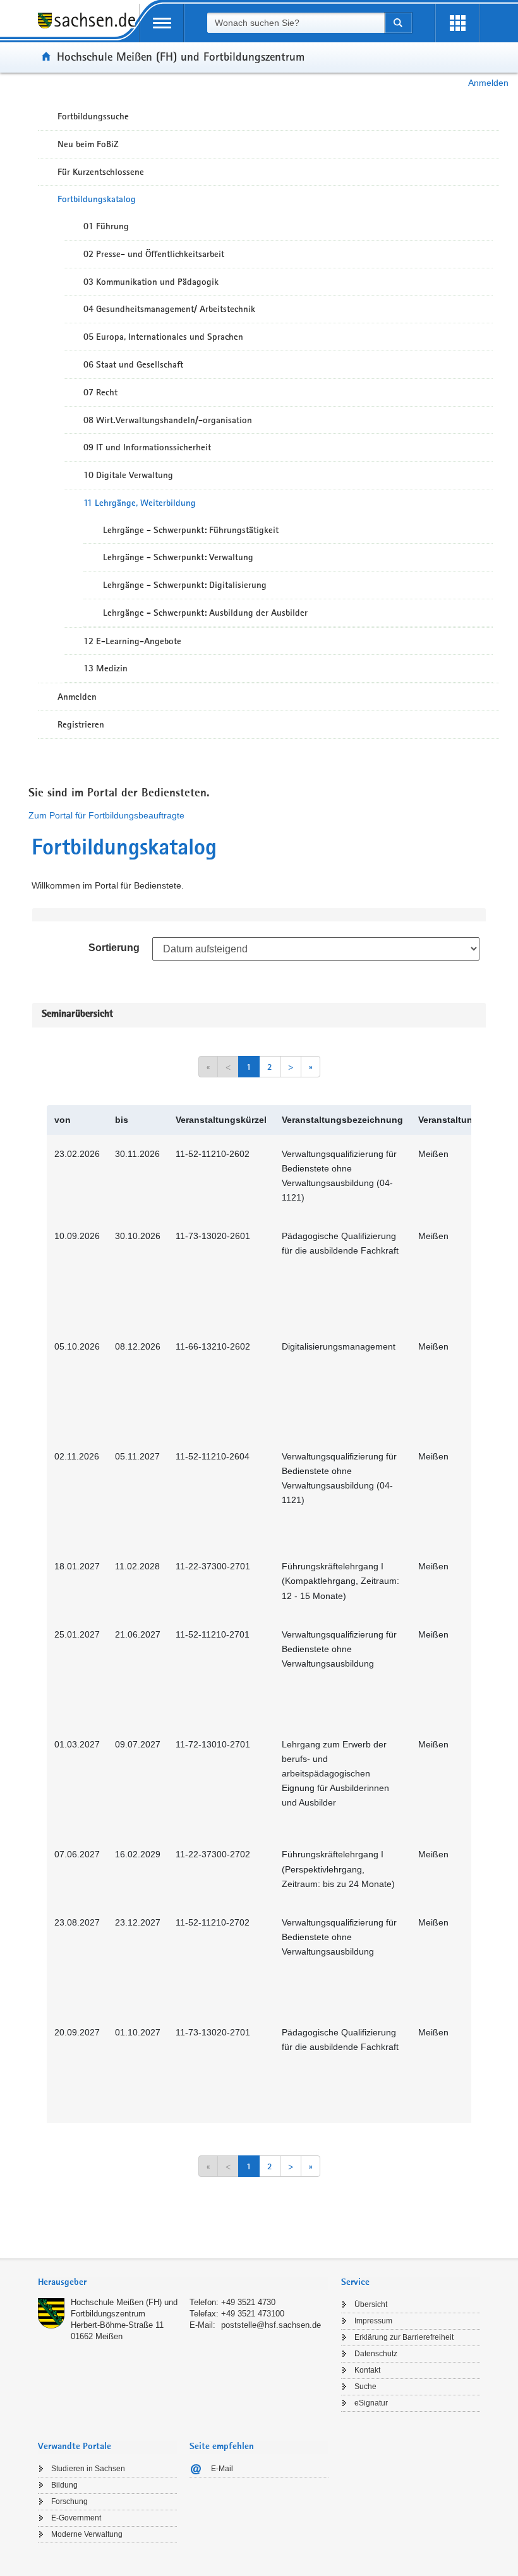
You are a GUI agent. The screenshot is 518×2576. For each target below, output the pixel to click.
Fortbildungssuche (93, 116)
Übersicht (371, 2304)
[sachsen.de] (88, 27)
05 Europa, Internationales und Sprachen (163, 337)
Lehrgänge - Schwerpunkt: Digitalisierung (185, 585)
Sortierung (114, 948)
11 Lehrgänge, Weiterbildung (140, 503)
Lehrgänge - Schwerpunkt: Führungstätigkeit (191, 530)
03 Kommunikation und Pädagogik (151, 282)
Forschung (69, 2501)
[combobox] (296, 23)
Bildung (64, 2485)
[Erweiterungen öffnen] (457, 23)
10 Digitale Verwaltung (128, 475)
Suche (365, 2387)
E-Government (76, 2518)
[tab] (183, 2283)
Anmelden (488, 83)
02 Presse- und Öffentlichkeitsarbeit (154, 254)
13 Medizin (105, 668)
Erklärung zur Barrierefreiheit (404, 2337)
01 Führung (106, 226)
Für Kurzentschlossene (101, 172)
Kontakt (367, 2370)
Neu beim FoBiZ (88, 144)
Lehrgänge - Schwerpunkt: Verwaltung (178, 557)
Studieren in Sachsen (88, 2469)
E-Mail (222, 2469)
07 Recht (100, 392)
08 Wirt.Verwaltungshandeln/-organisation (168, 420)
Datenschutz (376, 2354)
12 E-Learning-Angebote (132, 641)
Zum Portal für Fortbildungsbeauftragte (106, 815)
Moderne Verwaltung (87, 2534)
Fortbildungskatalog (97, 199)
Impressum (373, 2321)
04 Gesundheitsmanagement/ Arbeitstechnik (169, 309)
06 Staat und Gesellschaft (133, 364)
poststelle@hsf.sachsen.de (271, 2325)
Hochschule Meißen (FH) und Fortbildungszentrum (181, 56)
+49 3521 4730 (248, 2302)
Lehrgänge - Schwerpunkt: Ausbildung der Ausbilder (205, 613)
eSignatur (371, 2403)
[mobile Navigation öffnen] (162, 23)
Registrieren (81, 724)
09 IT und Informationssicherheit (147, 447)
